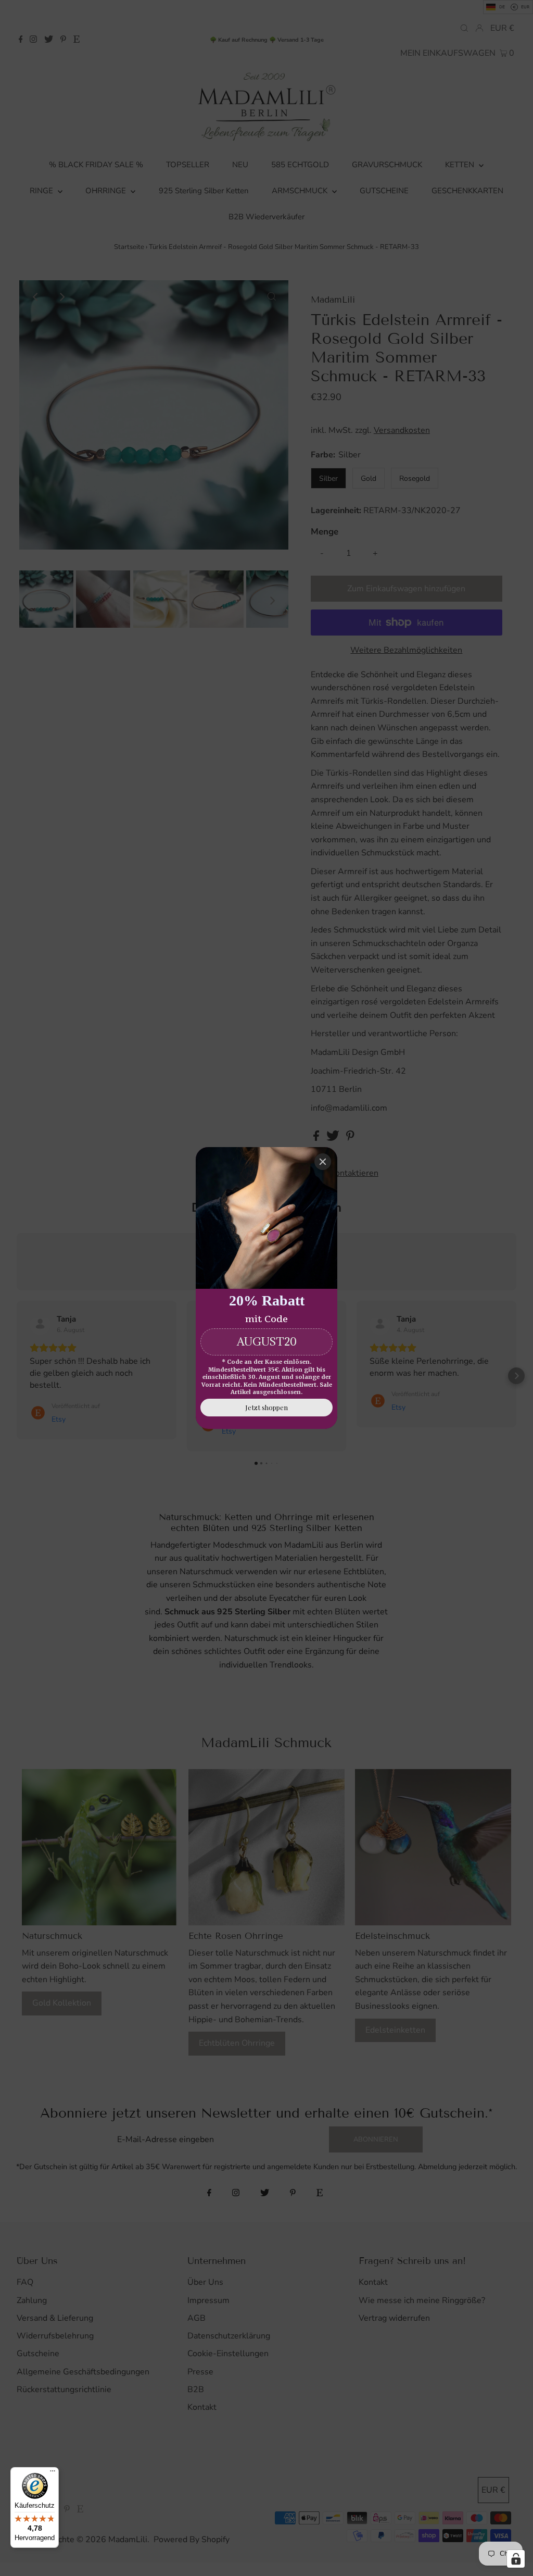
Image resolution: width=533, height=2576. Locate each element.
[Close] (323, 1162)
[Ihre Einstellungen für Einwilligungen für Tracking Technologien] (516, 2559)
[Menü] (53, 2473)
